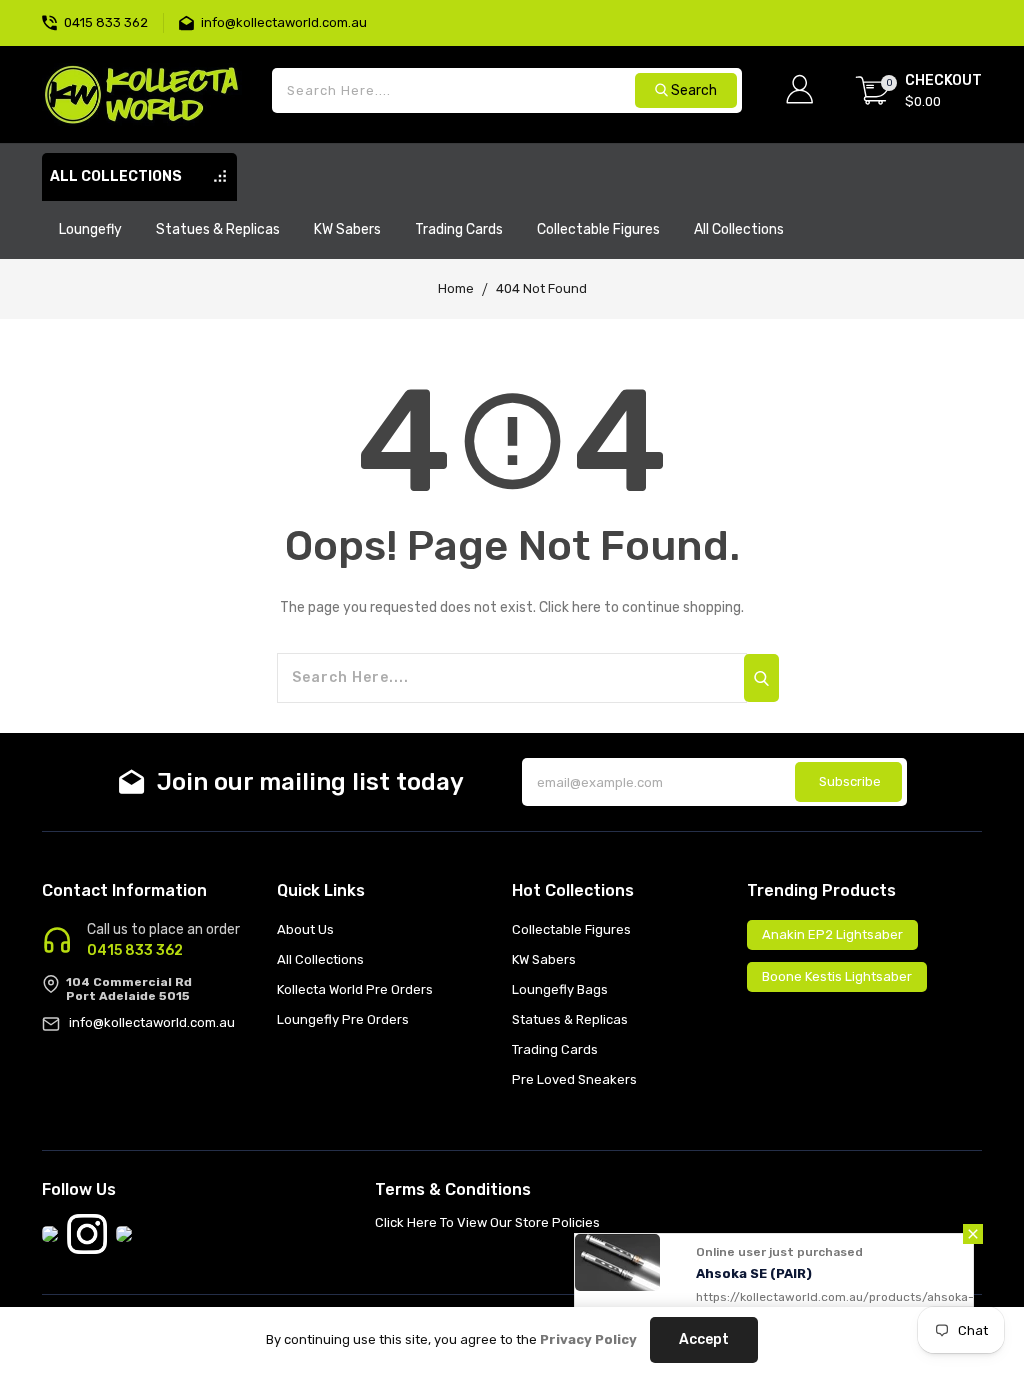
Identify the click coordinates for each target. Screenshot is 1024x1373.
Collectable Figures (571, 929)
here (586, 607)
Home (456, 288)
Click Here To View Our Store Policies (487, 1222)
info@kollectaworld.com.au (152, 1022)
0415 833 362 (135, 951)
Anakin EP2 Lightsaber (832, 934)
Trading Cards (555, 1049)
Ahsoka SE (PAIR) (754, 1257)
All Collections (320, 959)
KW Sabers (544, 959)
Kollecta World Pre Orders (355, 989)
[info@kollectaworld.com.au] (190, 20)
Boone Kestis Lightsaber (837, 976)
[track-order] (979, 10)
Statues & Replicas (570, 1019)
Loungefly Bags (560, 989)
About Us (305, 929)
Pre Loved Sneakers (574, 1079)
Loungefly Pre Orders (343, 1019)
